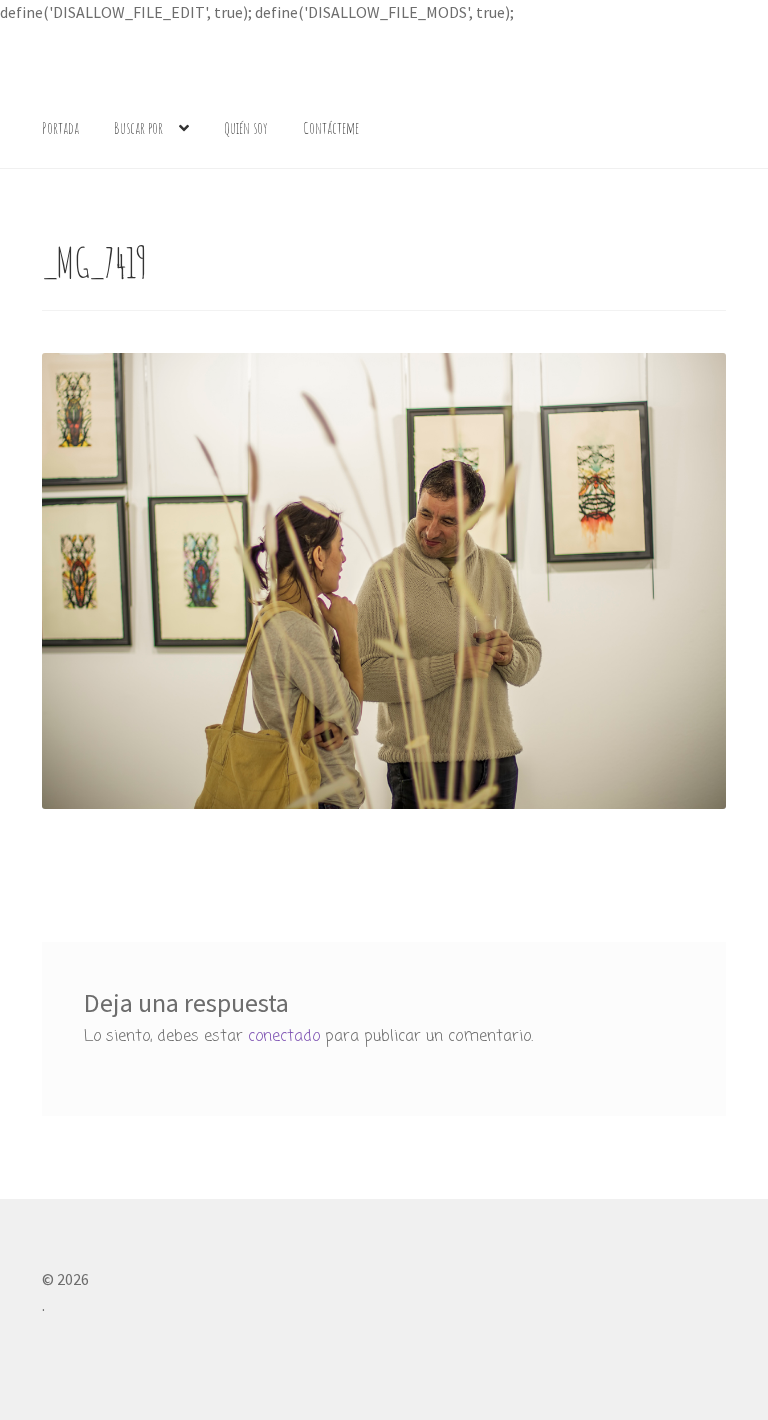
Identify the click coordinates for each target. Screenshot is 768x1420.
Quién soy (246, 128)
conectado (284, 1037)
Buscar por (138, 128)
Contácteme (331, 128)
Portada (60, 128)
